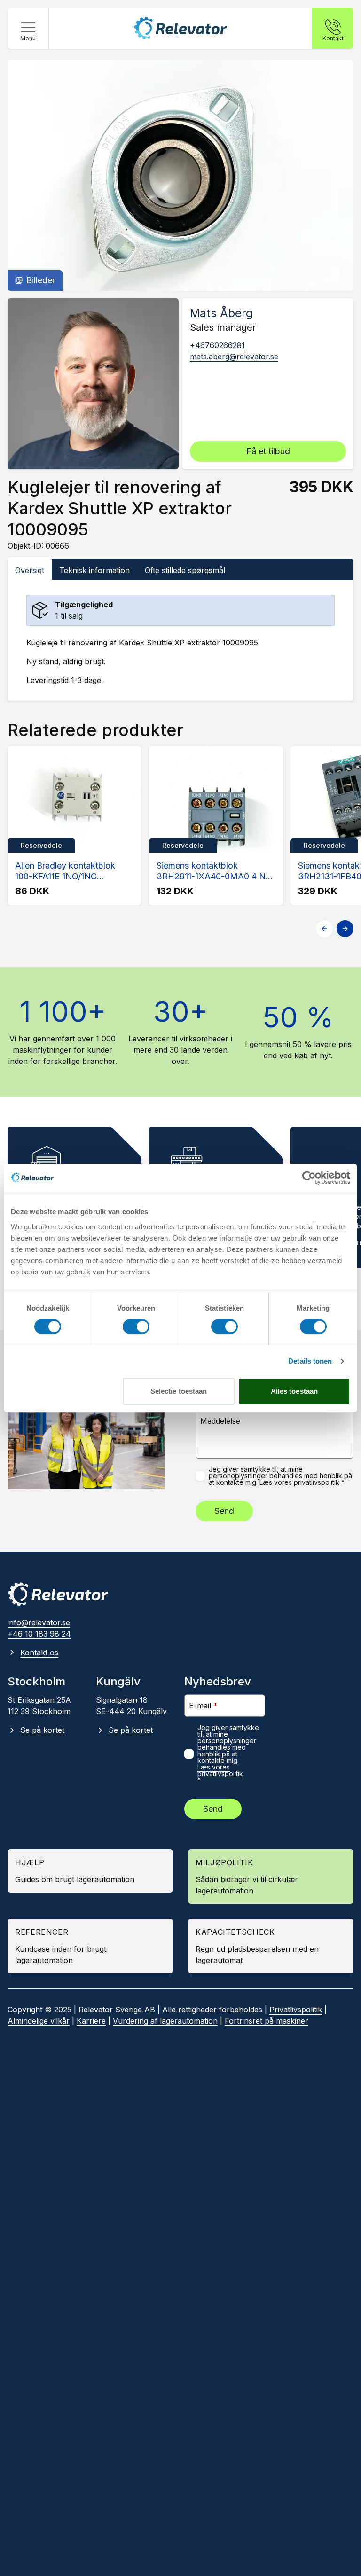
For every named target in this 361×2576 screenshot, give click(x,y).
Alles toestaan (294, 1391)
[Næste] (345, 929)
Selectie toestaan (179, 1391)
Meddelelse (220, 1421)
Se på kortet (42, 1730)
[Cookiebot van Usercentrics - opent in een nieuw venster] (309, 1178)
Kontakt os (39, 1653)
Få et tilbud (268, 451)
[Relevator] (58, 1594)
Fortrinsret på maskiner (267, 2021)
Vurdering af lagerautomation (165, 2021)
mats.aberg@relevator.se (234, 357)
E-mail (203, 1705)
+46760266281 (217, 345)
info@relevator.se (39, 1622)
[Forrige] (324, 929)
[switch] (136, 1327)
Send (224, 1511)
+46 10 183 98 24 (39, 1634)
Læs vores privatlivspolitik (299, 1482)
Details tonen (310, 1361)
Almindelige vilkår (39, 2021)
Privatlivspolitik (296, 2010)
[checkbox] (200, 1476)
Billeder (41, 280)
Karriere (91, 2021)
